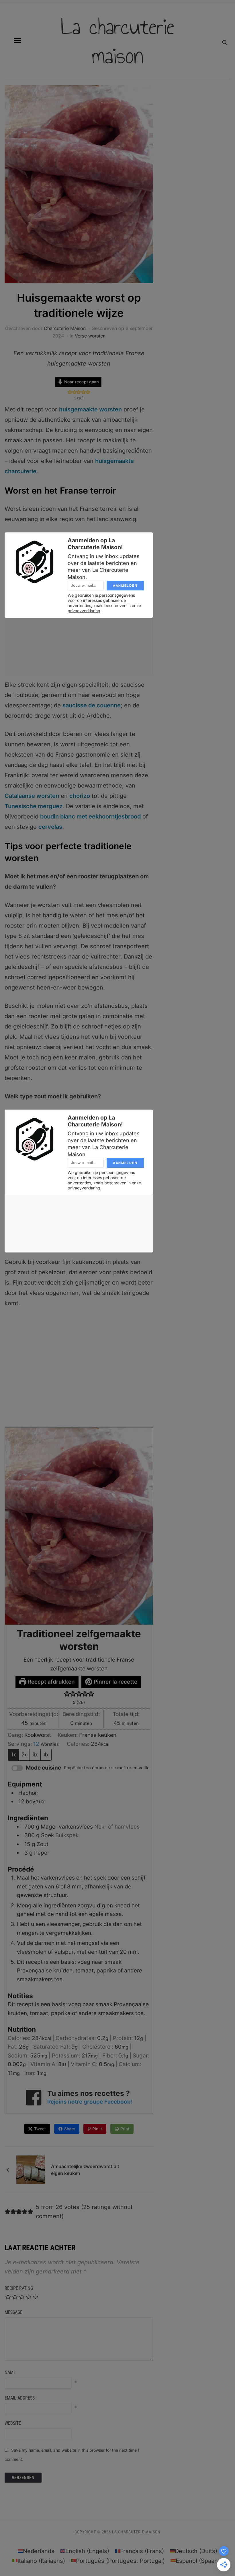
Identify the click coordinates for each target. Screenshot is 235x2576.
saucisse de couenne (92, 705)
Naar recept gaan (81, 382)
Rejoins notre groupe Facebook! (90, 2102)
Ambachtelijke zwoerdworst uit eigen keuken (85, 2170)
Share (70, 2129)
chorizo (80, 796)
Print (125, 2129)
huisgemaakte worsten (90, 409)
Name (10, 2372)
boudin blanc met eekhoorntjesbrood (90, 816)
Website (13, 2423)
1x (13, 1755)
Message (13, 2312)
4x (46, 1755)
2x (24, 1755)
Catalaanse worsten (32, 796)
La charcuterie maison (117, 41)
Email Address (20, 2398)
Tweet (40, 2129)
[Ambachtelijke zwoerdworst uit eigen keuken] (31, 2169)
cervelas (50, 827)
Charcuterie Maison (65, 328)
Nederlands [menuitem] (39, 2551)
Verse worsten (90, 336)
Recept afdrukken (51, 1682)
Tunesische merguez (34, 806)
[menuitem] (36, 2551)
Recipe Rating (19, 2288)
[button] (17, 40)
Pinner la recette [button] (115, 1682)
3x (35, 1755)
